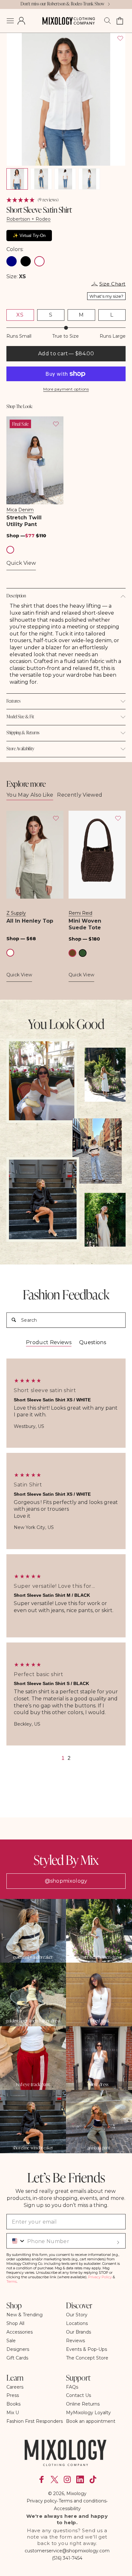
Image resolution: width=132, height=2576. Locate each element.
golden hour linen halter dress (33, 2021)
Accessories (20, 2332)
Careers (15, 2387)
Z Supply (16, 913)
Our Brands (78, 2332)
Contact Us (78, 2395)
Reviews (75, 2341)
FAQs (72, 2387)
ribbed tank (99, 2021)
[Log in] (21, 21)
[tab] (49, 1343)
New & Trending (25, 2315)
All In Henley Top (30, 921)
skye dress (99, 2084)
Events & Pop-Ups (87, 2349)
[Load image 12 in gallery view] (89, 179)
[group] (66, 1403)
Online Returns (83, 2404)
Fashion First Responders (35, 2421)
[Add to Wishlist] (120, 38)
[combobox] (16, 2241)
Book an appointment (91, 2421)
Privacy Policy (100, 2277)
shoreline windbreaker (33, 2148)
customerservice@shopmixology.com (67, 2551)
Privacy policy (42, 2501)
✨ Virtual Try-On (29, 236)
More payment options (66, 389)
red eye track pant (33, 2084)
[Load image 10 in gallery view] (41, 179)
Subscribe (118, 2242)
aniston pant (99, 2148)
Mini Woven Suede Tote (85, 924)
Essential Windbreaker (33, 1957)
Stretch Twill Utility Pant (24, 521)
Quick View (21, 563)
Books (13, 2404)
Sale (11, 2341)
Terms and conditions (82, 2501)
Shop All (15, 2323)
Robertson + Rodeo (29, 219)
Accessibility (67, 2509)
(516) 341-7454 (67, 2558)
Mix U (13, 2413)
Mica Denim (20, 510)
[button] (10, 21)
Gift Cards (17, 2358)
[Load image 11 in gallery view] (65, 179)
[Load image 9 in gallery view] (17, 179)
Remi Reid (80, 913)
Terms (12, 2281)
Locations (77, 2323)
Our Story (77, 2315)
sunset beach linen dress (99, 1957)
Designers (18, 2349)
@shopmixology (66, 1881)
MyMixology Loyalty (88, 2413)
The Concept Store (87, 2358)
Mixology (76, 2493)
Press (13, 2395)
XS (20, 315)
